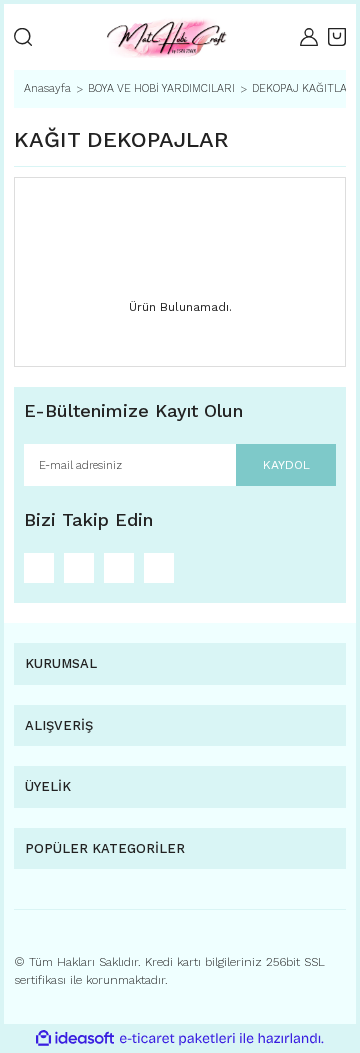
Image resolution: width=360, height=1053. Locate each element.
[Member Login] (309, 37)
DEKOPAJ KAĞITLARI (305, 88)
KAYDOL (286, 465)
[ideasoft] (75, 1038)
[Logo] (166, 36)
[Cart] (337, 37)
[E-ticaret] (177, 1039)
